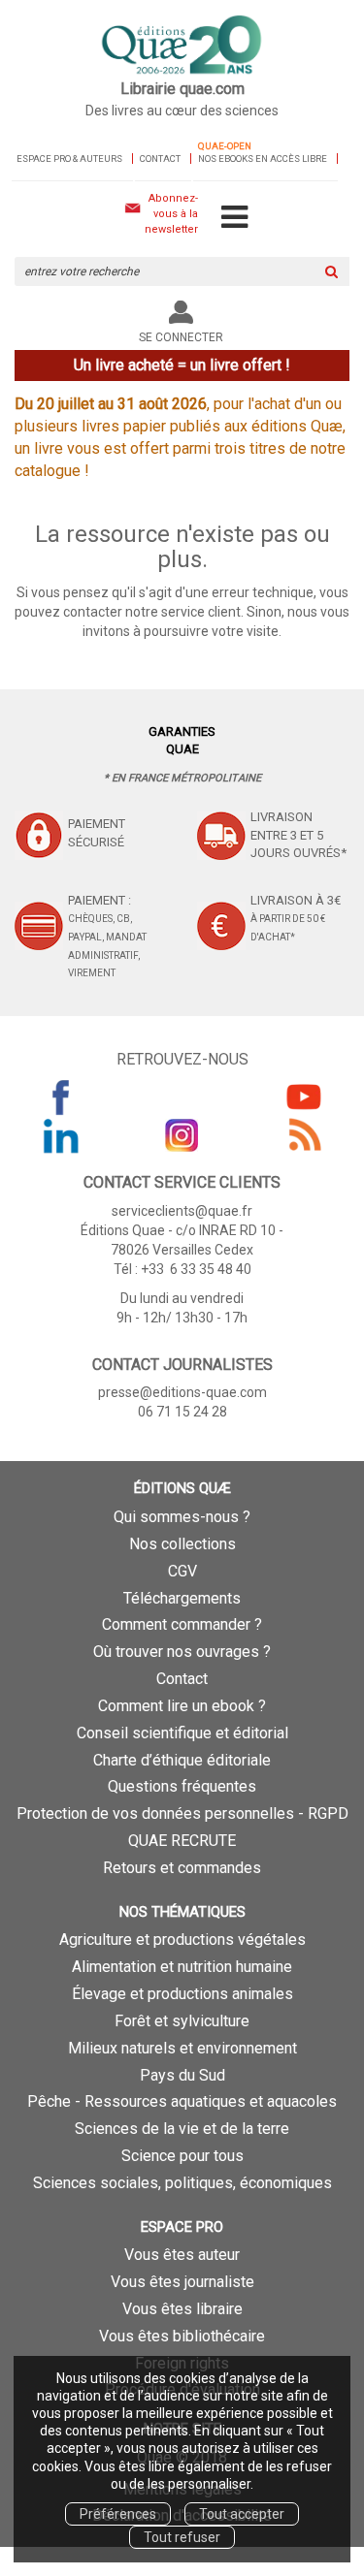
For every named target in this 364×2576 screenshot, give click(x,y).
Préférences (118, 2514)
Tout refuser (182, 2537)
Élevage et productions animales (182, 1994)
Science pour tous (182, 2156)
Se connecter (181, 337)
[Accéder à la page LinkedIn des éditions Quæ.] (61, 1135)
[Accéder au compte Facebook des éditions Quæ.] (61, 1097)
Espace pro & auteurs (69, 159)
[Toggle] (234, 218)
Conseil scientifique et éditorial (182, 1733)
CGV (182, 1571)
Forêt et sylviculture (182, 2021)
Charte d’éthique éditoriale (182, 1760)
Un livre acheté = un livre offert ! (182, 365)
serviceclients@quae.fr (182, 1211)
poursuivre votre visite (211, 631)
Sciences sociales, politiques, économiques (182, 2183)
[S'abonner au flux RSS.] (304, 1135)
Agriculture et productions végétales (182, 1940)
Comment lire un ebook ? (182, 1706)
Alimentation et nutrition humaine (182, 1967)
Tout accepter (242, 2514)
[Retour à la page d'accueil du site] (182, 46)
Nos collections (182, 1544)
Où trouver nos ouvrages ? (182, 1652)
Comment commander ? (182, 1624)
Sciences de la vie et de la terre (182, 2129)
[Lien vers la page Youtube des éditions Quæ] (304, 1097)
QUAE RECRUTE (182, 1841)
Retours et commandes (182, 1868)
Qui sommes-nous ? (182, 1517)
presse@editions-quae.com (182, 1392)
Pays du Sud (182, 2075)
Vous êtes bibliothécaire (182, 2336)
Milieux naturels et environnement (182, 2048)
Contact (160, 159)
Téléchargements (182, 1598)
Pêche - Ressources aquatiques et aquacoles (182, 2101)
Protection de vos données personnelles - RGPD (182, 1813)
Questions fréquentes (182, 1786)
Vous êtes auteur (182, 2255)
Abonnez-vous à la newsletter (171, 213)
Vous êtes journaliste (182, 2282)
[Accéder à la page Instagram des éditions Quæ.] (182, 1135)
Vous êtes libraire (182, 2309)
